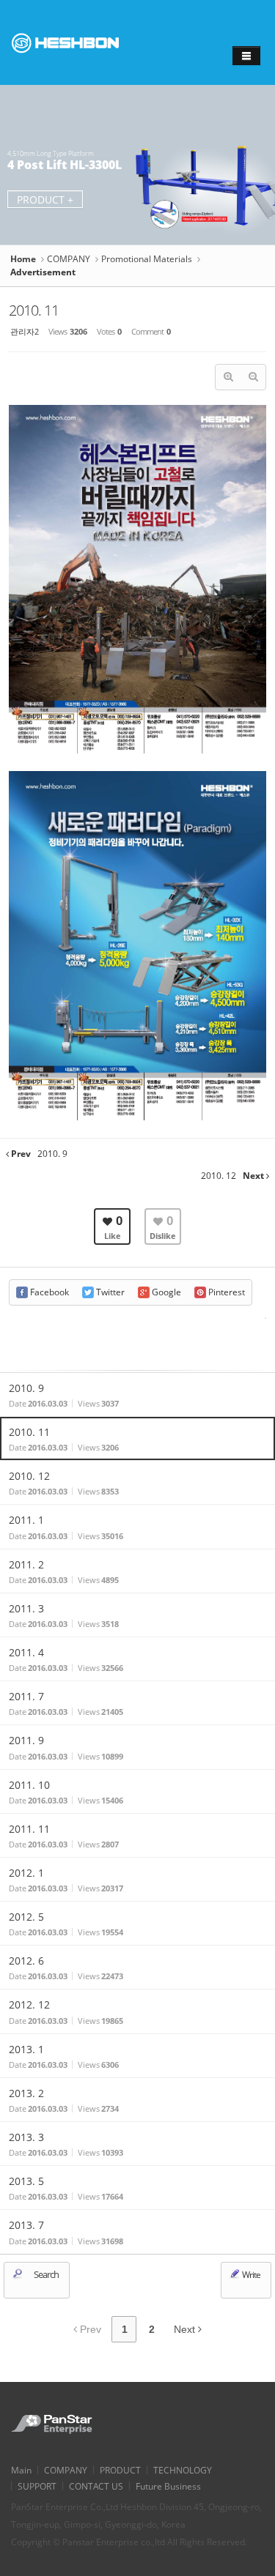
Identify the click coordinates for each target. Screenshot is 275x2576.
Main (21, 2470)
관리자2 (25, 331)
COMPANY (69, 259)
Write (250, 2275)
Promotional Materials (147, 259)
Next (186, 2329)
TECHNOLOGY (183, 2470)
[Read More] (137, 1395)
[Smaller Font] (253, 377)
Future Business (168, 2486)
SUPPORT (37, 2486)
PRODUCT (120, 2470)
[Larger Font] (228, 377)
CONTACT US (96, 2486)
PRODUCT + (45, 200)
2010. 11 (34, 310)
